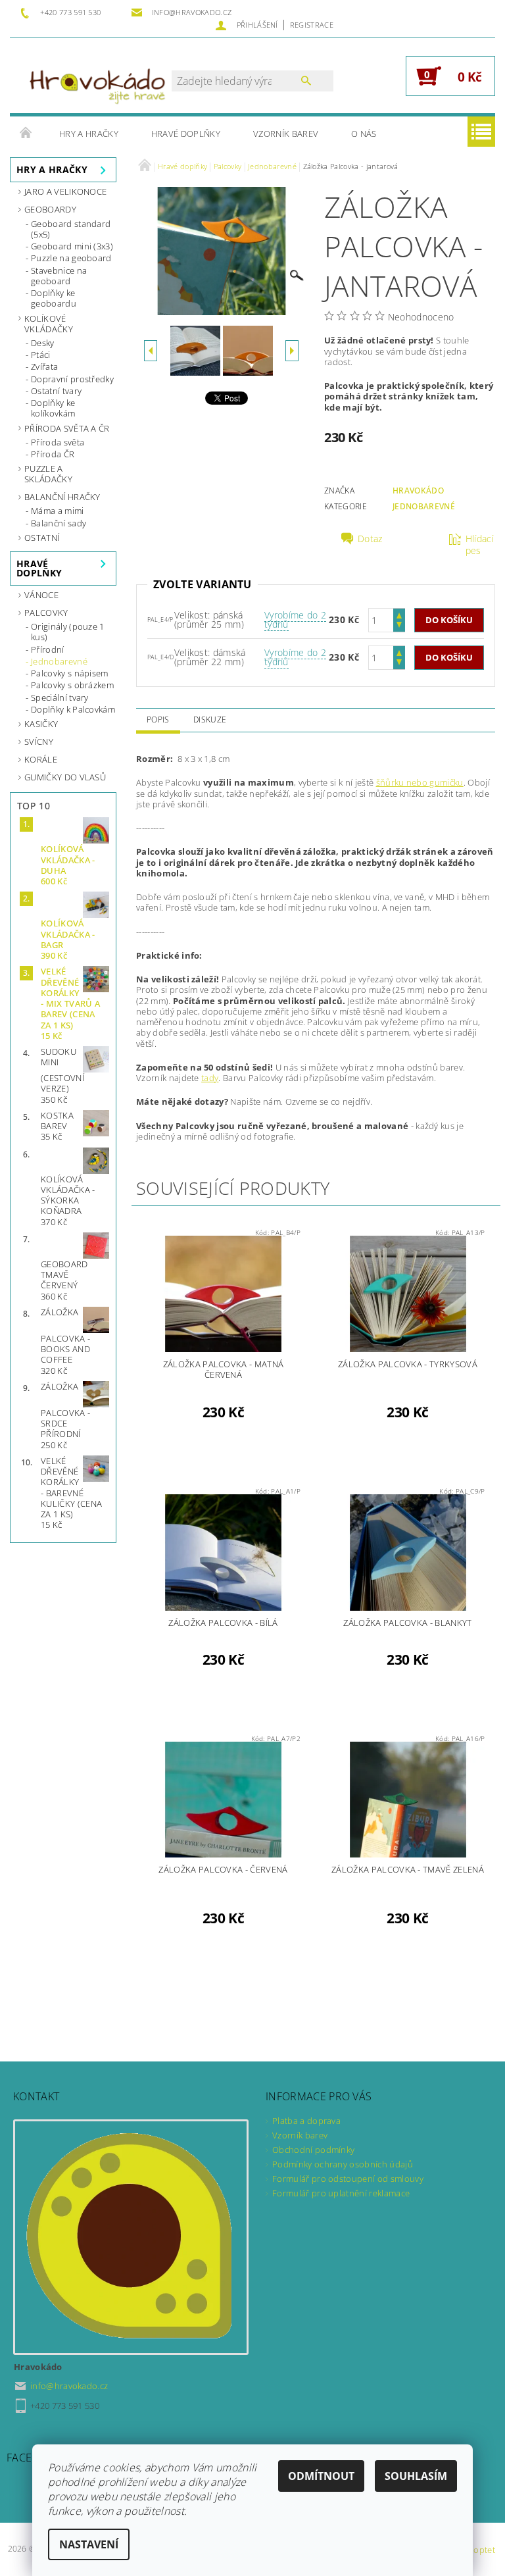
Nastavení (89, 2544)
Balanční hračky (62, 497)
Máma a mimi (58, 511)
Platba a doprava (306, 2121)
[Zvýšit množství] (399, 614)
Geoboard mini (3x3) (72, 246)
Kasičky (41, 724)
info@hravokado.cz (69, 2386)
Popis (158, 720)
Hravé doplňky (186, 134)
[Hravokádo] (97, 82)
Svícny (39, 742)
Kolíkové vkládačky (49, 324)
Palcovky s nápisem (70, 673)
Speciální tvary (60, 697)
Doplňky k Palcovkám (73, 709)
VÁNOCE (41, 595)
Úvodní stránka (26, 134)
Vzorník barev (286, 134)
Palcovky (46, 613)
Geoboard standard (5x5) (71, 229)
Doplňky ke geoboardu (54, 298)
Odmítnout (321, 2476)
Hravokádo (418, 491)
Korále (41, 759)
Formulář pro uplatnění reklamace (341, 2193)
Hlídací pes (480, 545)
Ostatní (42, 538)
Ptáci (41, 355)
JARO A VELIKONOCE (65, 191)
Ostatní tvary (56, 391)
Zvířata (44, 366)
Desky (43, 343)
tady (210, 1078)
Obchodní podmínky (313, 2150)
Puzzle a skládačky (48, 474)
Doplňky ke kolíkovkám (53, 408)
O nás (364, 134)
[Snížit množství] (399, 626)
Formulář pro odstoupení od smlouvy (348, 2179)
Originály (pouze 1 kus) (68, 632)
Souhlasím (416, 2476)
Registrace (312, 25)
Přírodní (48, 649)
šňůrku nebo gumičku (420, 782)
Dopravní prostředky (72, 379)
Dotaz (370, 539)
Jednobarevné (59, 661)
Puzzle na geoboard (71, 258)
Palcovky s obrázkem (72, 685)
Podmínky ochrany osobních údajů (343, 2164)
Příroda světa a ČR (67, 428)
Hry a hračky (89, 134)
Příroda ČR (53, 454)
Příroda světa (58, 442)
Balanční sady (59, 523)
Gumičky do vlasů (65, 777)
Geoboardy (50, 209)
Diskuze (210, 720)
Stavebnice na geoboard (59, 276)
